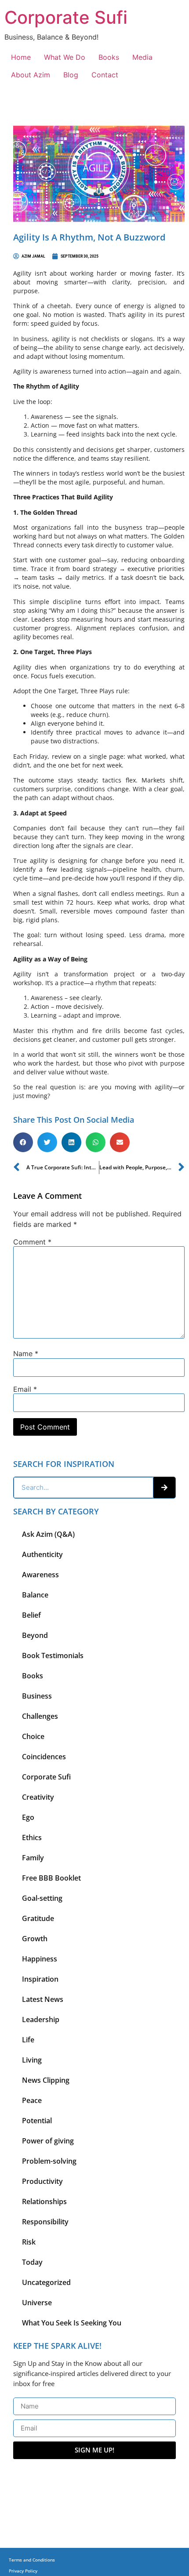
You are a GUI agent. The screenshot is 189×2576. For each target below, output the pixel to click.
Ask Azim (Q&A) (48, 1534)
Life (28, 2040)
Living (32, 2060)
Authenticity (42, 1554)
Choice (33, 1736)
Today (32, 2262)
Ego (28, 1817)
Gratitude (38, 1918)
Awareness (40, 1575)
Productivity (42, 2181)
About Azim (31, 75)
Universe (37, 2303)
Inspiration (40, 1979)
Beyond (35, 1635)
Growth (35, 1939)
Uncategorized (46, 2282)
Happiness (40, 1959)
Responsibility (45, 2222)
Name (26, 1353)
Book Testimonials (53, 1655)
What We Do (65, 57)
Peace (32, 2100)
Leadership (41, 2019)
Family (33, 1858)
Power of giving (48, 2141)
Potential (37, 2121)
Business (37, 1696)
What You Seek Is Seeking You (72, 2323)
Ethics (32, 1837)
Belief (31, 1615)
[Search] (164, 1488)
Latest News (43, 1999)
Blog (71, 75)
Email (25, 1389)
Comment (32, 1242)
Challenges (40, 1716)
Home (21, 57)
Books (109, 57)
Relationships (44, 2201)
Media (142, 57)
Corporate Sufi (66, 17)
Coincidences (44, 1757)
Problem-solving (49, 2161)
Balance (35, 1595)
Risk (29, 2242)
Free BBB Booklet (51, 1878)
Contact (105, 75)
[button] (23, 1142)
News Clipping (46, 2080)
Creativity (38, 1797)
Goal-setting (42, 1898)
